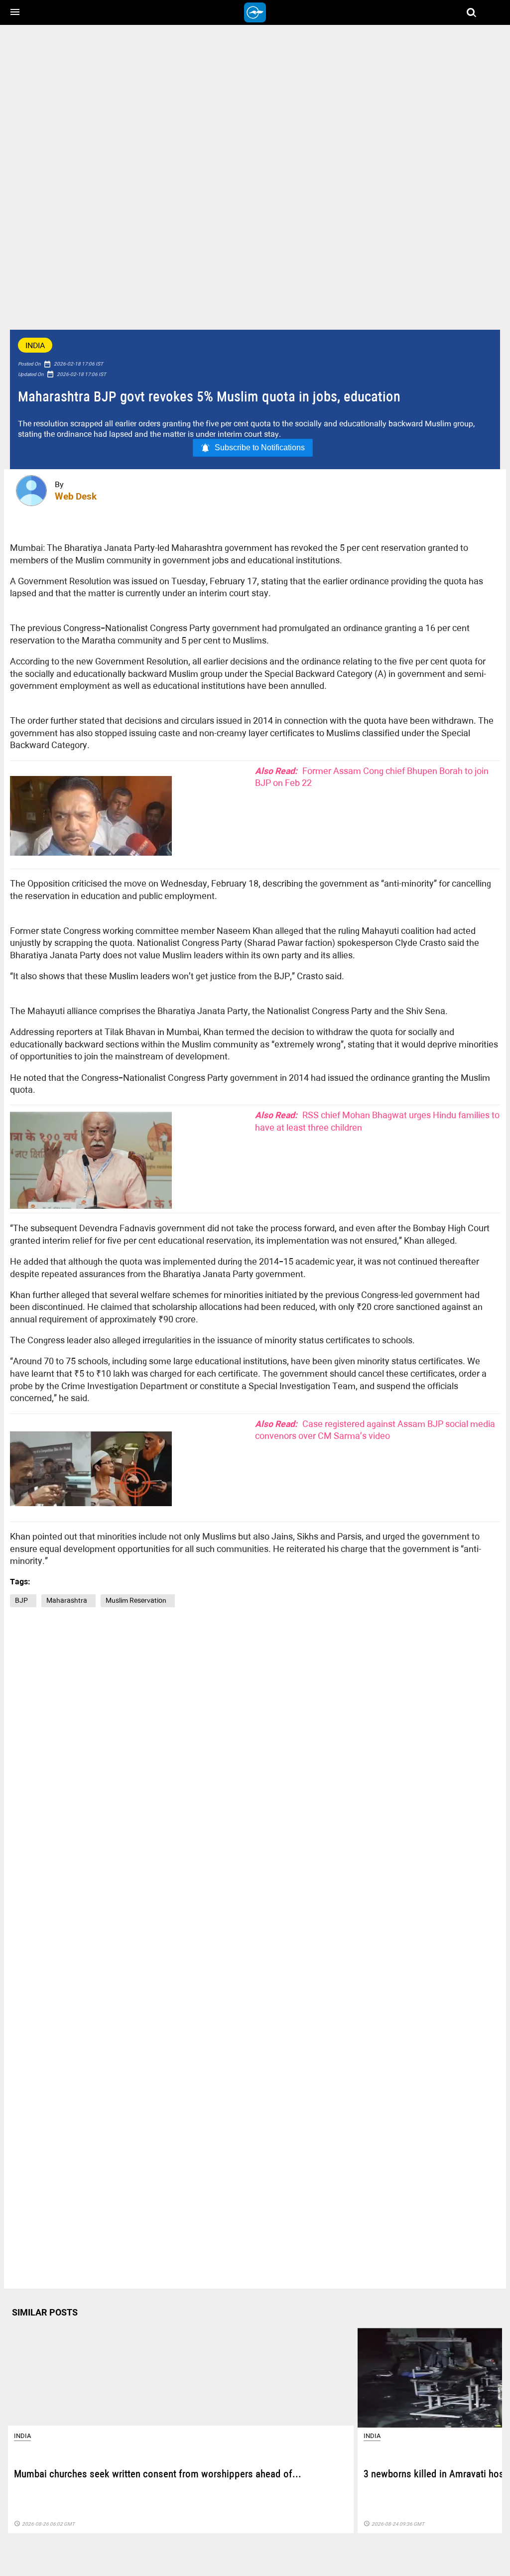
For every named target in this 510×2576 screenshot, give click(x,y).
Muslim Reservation (138, 1600)
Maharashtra (68, 1600)
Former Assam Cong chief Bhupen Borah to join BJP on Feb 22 (372, 777)
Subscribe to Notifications (260, 448)
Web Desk (76, 496)
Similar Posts (45, 2312)
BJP (23, 1600)
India (35, 345)
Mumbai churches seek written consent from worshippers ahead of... (158, 2475)
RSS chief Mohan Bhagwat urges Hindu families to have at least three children (377, 1121)
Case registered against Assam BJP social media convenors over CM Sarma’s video (375, 1430)
